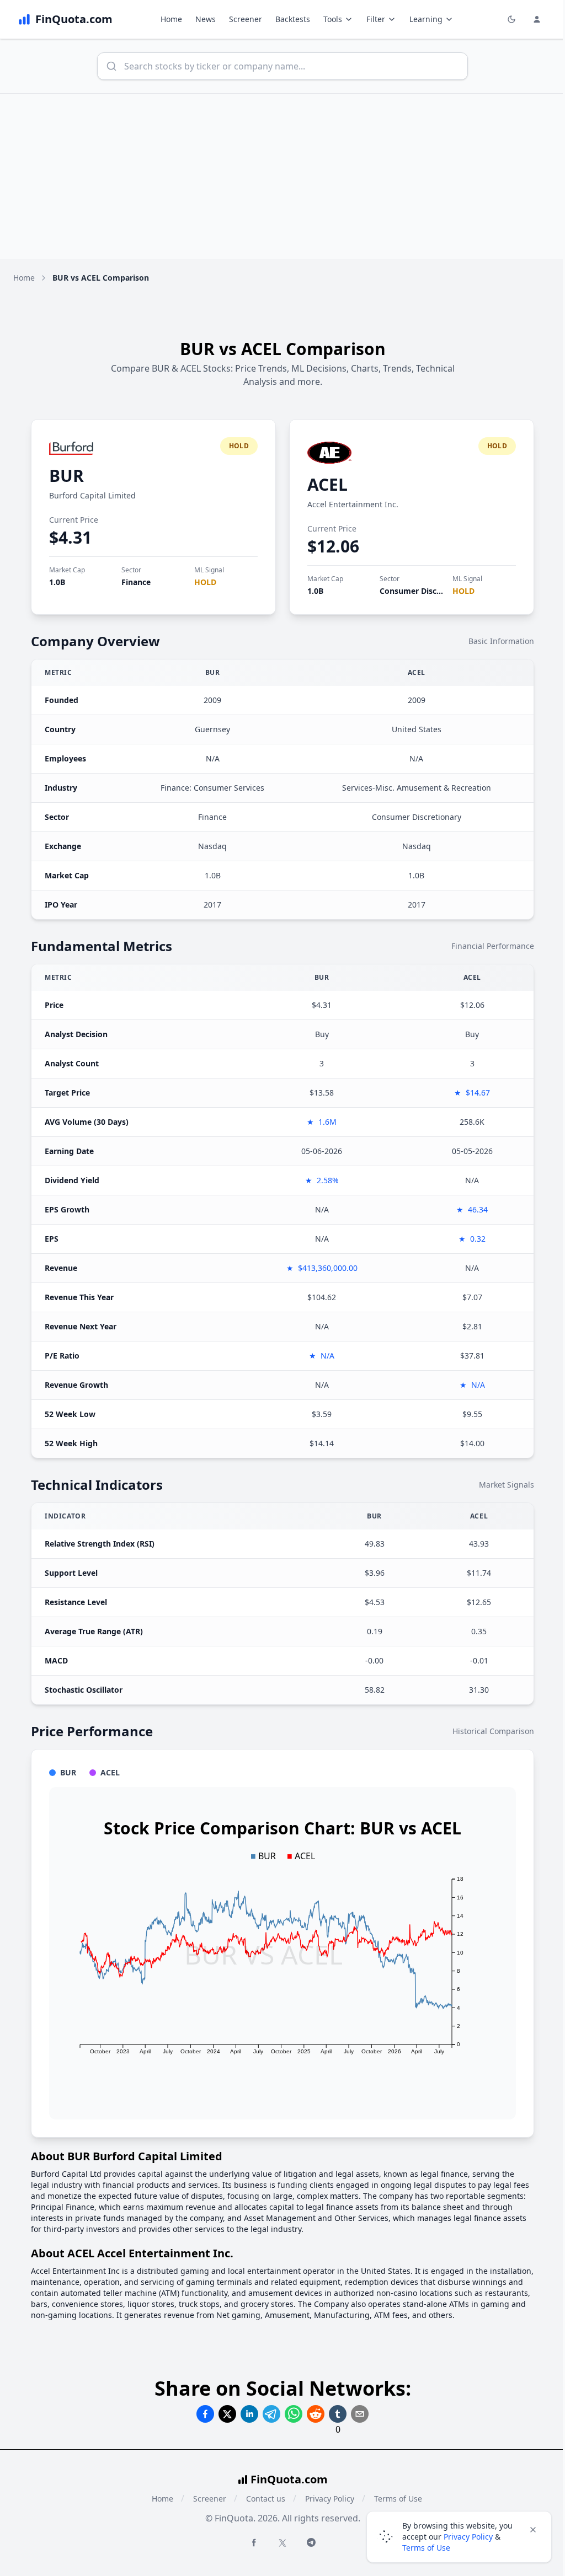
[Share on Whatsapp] (294, 2414)
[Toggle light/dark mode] (511, 19)
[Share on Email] (360, 2414)
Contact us (266, 2499)
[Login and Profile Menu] (537, 19)
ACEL (327, 484)
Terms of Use (426, 2548)
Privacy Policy (330, 2499)
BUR (66, 476)
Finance (136, 582)
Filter (376, 19)
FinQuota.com (289, 2479)
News (206, 19)
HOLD (205, 582)
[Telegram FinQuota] (311, 2542)
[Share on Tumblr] (338, 2414)
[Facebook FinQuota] (254, 2542)
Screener (246, 19)
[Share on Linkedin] (249, 2414)
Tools (333, 19)
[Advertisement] (282, 176)
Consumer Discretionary (426, 591)
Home (171, 19)
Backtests (293, 19)
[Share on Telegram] (271, 2414)
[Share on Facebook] (205, 2414)
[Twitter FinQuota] (282, 2543)
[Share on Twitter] (227, 2414)
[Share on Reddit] (316, 2414)
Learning (426, 19)
